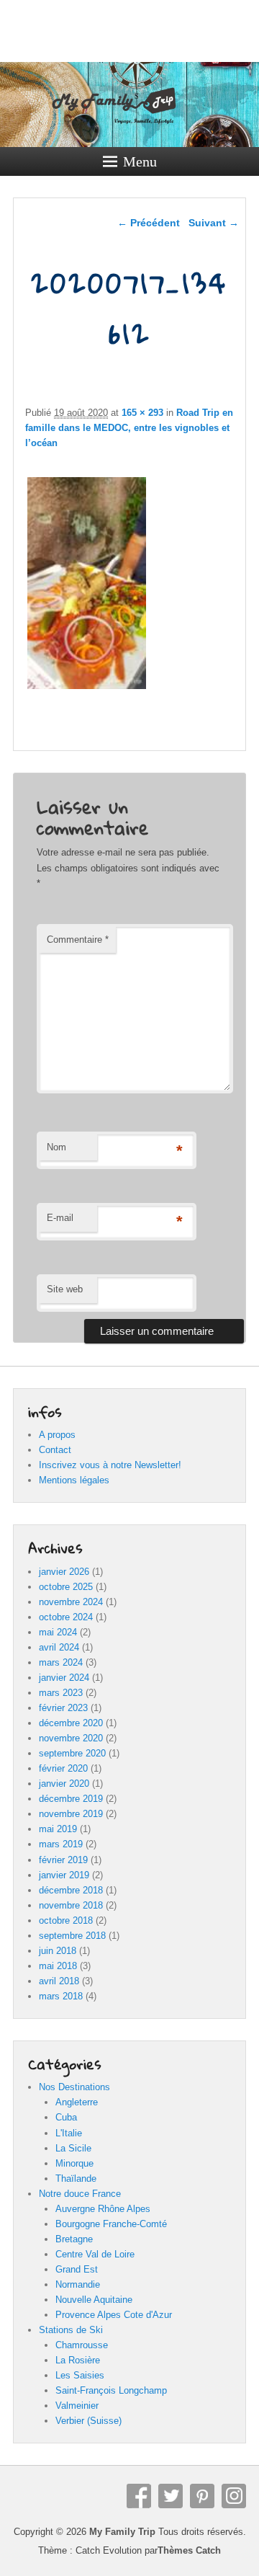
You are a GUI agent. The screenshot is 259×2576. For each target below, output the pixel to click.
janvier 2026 (64, 1572)
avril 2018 (59, 1981)
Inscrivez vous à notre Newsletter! (110, 1465)
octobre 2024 (66, 1617)
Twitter (171, 2496)
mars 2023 (61, 1693)
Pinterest (202, 2496)
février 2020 (63, 1768)
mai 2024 (58, 1632)
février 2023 (63, 1708)
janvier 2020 (64, 1784)
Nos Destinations (74, 2087)
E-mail (60, 1218)
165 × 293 (142, 413)
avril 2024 (59, 1647)
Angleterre (77, 2102)
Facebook (139, 2496)
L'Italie (69, 2133)
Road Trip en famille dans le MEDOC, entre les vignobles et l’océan (129, 428)
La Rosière (78, 2360)
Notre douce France (80, 2194)
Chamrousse (82, 2345)
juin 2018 (58, 1951)
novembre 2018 (71, 1905)
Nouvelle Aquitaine (94, 2300)
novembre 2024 (71, 1602)
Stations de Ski (71, 2330)
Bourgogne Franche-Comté (111, 2224)
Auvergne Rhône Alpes (103, 2209)
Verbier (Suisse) (88, 2421)
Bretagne (74, 2239)
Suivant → (214, 223)
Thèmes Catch (189, 2550)
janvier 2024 (64, 1678)
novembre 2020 (71, 1738)
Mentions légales (74, 1480)
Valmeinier (77, 2406)
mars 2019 (61, 1844)
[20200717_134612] (87, 689)
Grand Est (77, 2269)
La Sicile (73, 2148)
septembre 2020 (72, 1753)
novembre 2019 (71, 1814)
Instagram (234, 2496)
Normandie (78, 2284)
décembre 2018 (71, 1890)
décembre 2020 (71, 1723)
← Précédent (149, 223)
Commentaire (78, 940)
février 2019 (63, 1860)
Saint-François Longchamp (111, 2390)
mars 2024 (61, 1662)
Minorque (74, 2163)
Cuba (66, 2117)
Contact (55, 1450)
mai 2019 (58, 1829)
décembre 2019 (71, 1799)
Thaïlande (76, 2179)
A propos (57, 1435)
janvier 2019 (64, 1875)
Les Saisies (80, 2375)
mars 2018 (61, 1996)
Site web (65, 1289)
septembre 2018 (72, 1936)
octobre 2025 (66, 1587)
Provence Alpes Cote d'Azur (114, 2315)
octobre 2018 (66, 1920)
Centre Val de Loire (95, 2254)
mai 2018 (58, 1966)
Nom (56, 1147)
